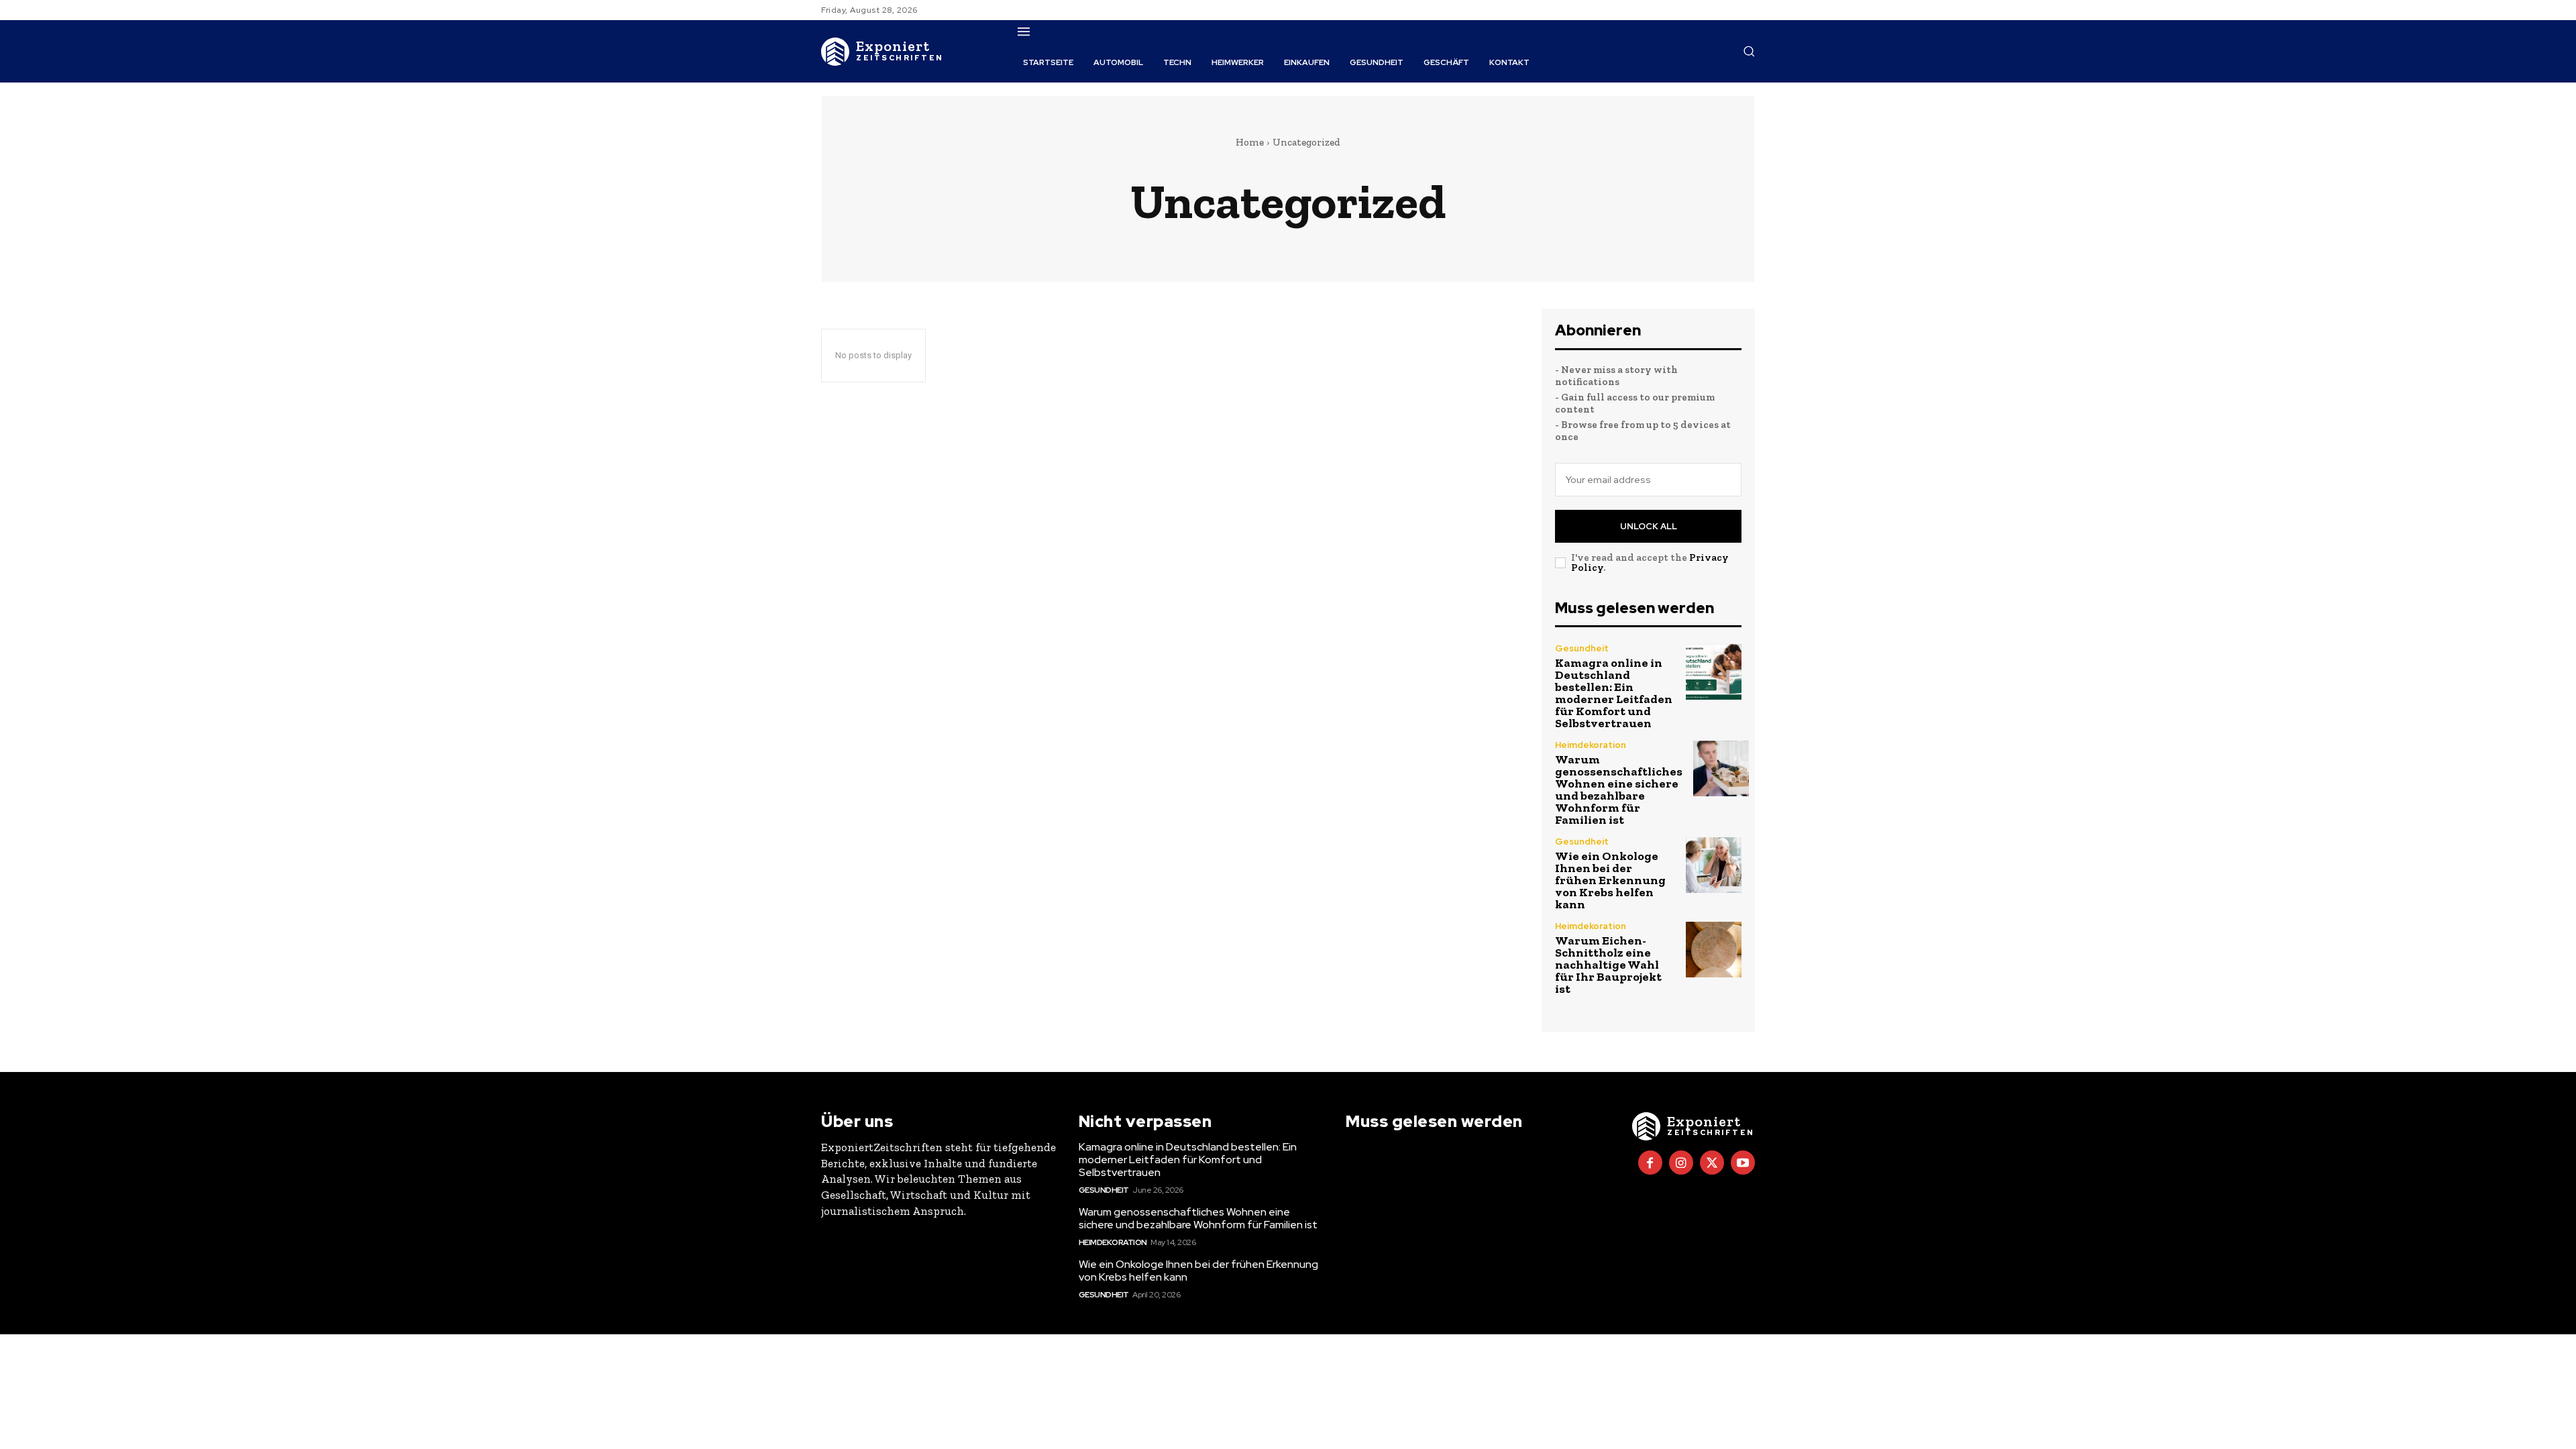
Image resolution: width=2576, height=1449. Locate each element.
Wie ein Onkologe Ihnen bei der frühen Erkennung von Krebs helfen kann (1610, 880)
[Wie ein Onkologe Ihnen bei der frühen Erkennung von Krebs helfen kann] (1714, 865)
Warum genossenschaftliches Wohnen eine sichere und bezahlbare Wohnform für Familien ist (1619, 790)
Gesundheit (1582, 648)
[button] (1749, 51)
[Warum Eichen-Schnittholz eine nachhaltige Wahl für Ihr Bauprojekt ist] (1714, 950)
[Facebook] (1650, 1163)
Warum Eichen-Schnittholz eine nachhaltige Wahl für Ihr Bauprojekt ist (1608, 965)
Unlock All (1649, 526)
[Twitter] (1712, 1163)
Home (1250, 142)
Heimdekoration (1591, 745)
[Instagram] (1681, 1163)
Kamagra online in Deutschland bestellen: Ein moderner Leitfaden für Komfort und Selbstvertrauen (1614, 693)
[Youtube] (1743, 1163)
